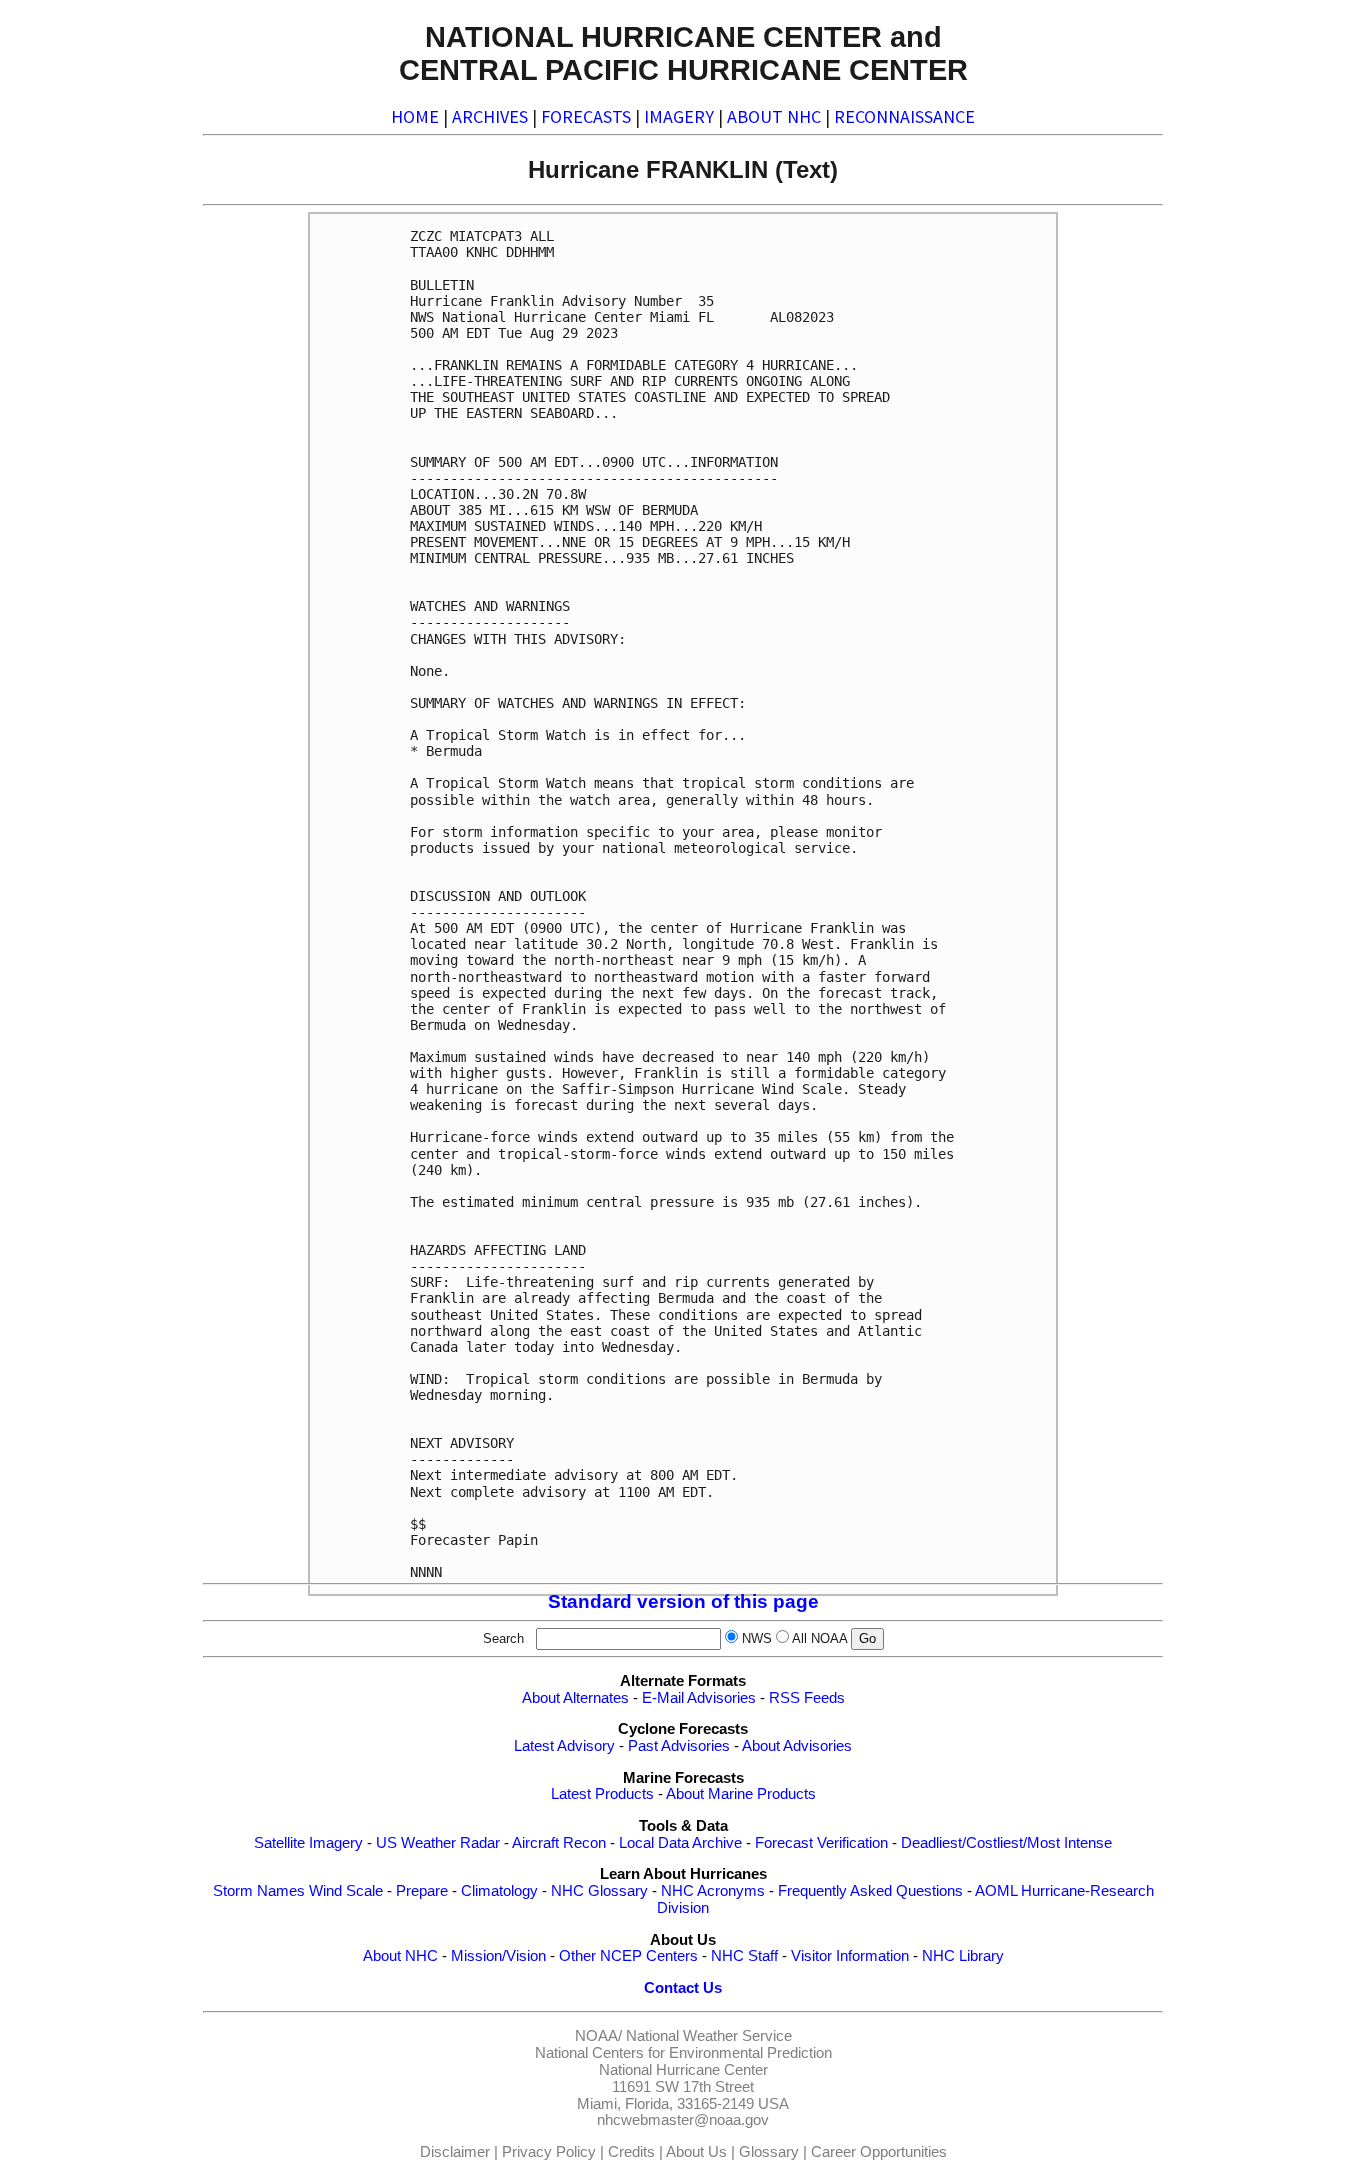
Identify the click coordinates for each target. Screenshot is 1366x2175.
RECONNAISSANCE (904, 116)
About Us (696, 2152)
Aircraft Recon (559, 1843)
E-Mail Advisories (699, 1698)
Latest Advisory (564, 1746)
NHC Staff (744, 1956)
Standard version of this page (683, 1601)
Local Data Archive (680, 1843)
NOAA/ (598, 2036)
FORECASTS (586, 116)
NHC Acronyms (713, 1891)
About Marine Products (741, 1794)
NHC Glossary (599, 1891)
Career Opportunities (879, 2152)
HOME (415, 116)
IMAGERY (679, 116)
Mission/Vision (498, 1956)
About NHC (400, 1956)
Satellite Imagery (308, 1843)
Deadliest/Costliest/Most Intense (1006, 1843)
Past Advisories (679, 1746)
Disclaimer (455, 2152)
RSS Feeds (807, 1698)
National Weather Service (709, 2036)
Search (507, 1638)
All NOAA (819, 1638)
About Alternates (575, 1698)
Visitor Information (850, 1956)
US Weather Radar (438, 1843)
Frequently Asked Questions (870, 1891)
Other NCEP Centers (628, 1956)
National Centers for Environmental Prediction (683, 2053)
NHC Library (963, 1956)
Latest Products (602, 1794)
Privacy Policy (549, 2152)
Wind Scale (346, 1891)
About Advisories (797, 1746)
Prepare (422, 1891)
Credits (631, 2152)
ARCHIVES (490, 116)
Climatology (499, 1891)
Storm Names (259, 1891)
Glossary (769, 2152)
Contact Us (683, 1988)
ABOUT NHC (774, 116)
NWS (757, 1638)
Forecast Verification (821, 1843)
